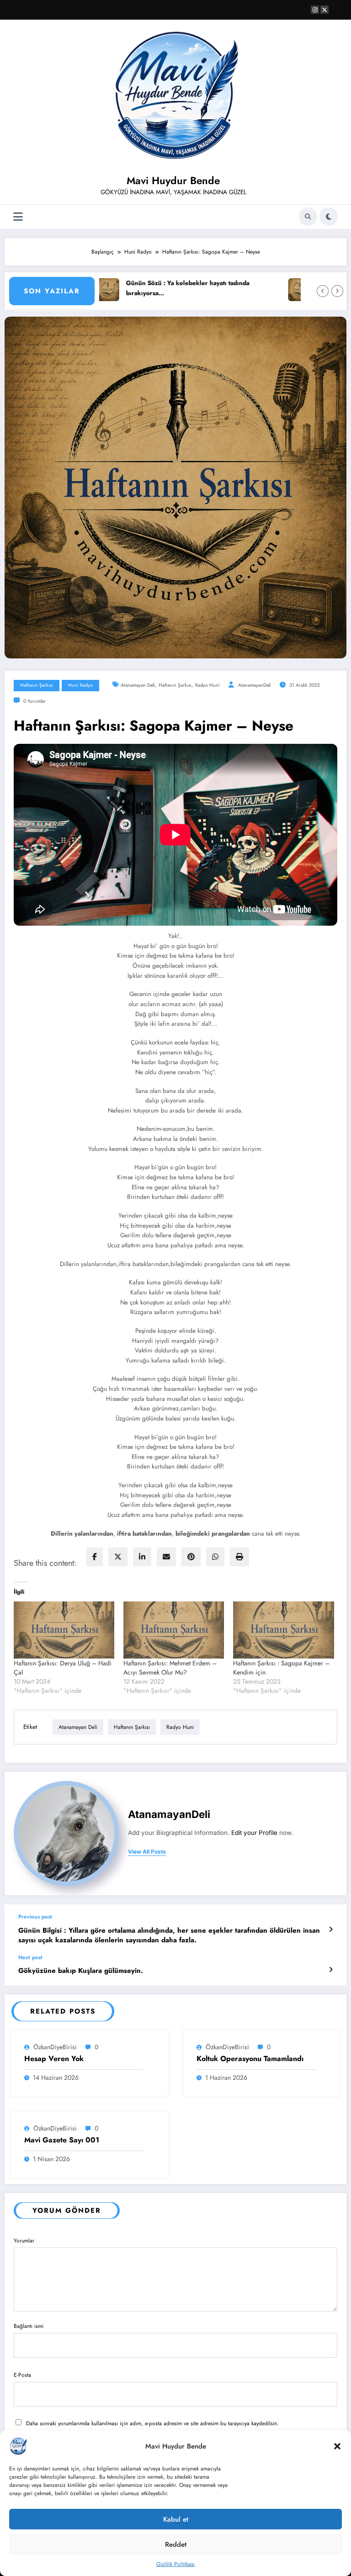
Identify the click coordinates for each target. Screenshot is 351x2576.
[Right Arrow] (337, 291)
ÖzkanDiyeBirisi (55, 2047)
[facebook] (95, 1557)
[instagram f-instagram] (315, 10)
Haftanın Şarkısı (37, 685)
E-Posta (22, 2375)
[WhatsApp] (215, 1557)
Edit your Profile (254, 1833)
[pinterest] (191, 1557)
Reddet (176, 2544)
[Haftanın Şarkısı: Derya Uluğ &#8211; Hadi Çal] (64, 1630)
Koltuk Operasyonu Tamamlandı (250, 2059)
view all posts (147, 1852)
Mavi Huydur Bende (173, 180)
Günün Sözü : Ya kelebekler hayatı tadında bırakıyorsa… (156, 288)
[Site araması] (308, 217)
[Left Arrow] (323, 291)
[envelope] (166, 1557)
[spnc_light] (329, 217)
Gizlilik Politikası (175, 2564)
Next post (30, 1957)
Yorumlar (24, 2241)
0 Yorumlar (35, 701)
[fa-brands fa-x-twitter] (324, 10)
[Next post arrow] (331, 1970)
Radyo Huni (207, 685)
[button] (337, 2446)
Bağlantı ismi (29, 2326)
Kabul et (176, 2519)
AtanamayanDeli (255, 685)
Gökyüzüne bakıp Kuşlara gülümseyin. (81, 1971)
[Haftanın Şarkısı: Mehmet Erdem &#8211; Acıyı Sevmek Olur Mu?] (174, 1630)
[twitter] (118, 1557)
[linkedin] (142, 1557)
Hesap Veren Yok (54, 2059)
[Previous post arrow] (331, 1929)
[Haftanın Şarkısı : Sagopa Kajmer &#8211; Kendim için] (283, 1630)
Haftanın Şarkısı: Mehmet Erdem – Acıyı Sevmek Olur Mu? (170, 1668)
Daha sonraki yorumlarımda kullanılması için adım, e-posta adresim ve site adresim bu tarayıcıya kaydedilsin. (152, 2423)
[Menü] (18, 217)
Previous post (35, 1917)
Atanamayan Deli (138, 685)
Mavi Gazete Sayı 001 (62, 2140)
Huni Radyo (80, 685)
